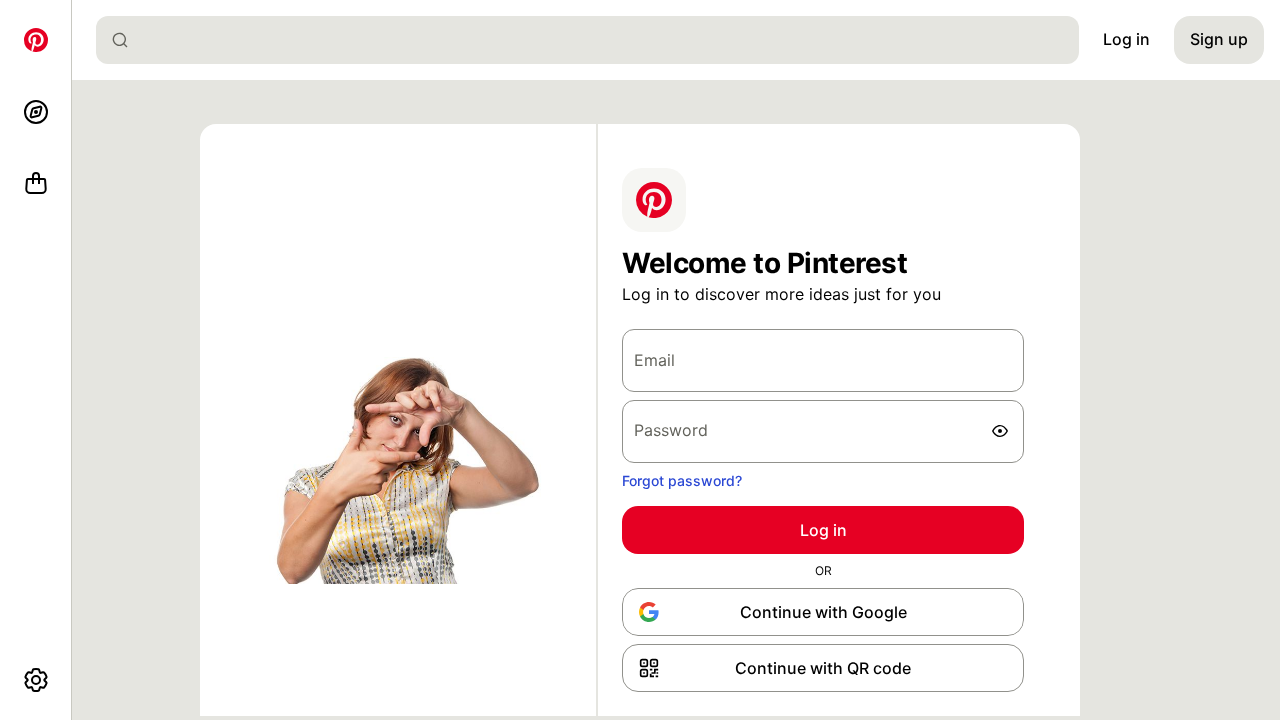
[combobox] (595, 40)
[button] (823, 668)
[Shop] (36, 184)
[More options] (36, 680)
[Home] (36, 40)
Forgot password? (682, 480)
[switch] (1000, 431)
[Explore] (36, 112)
